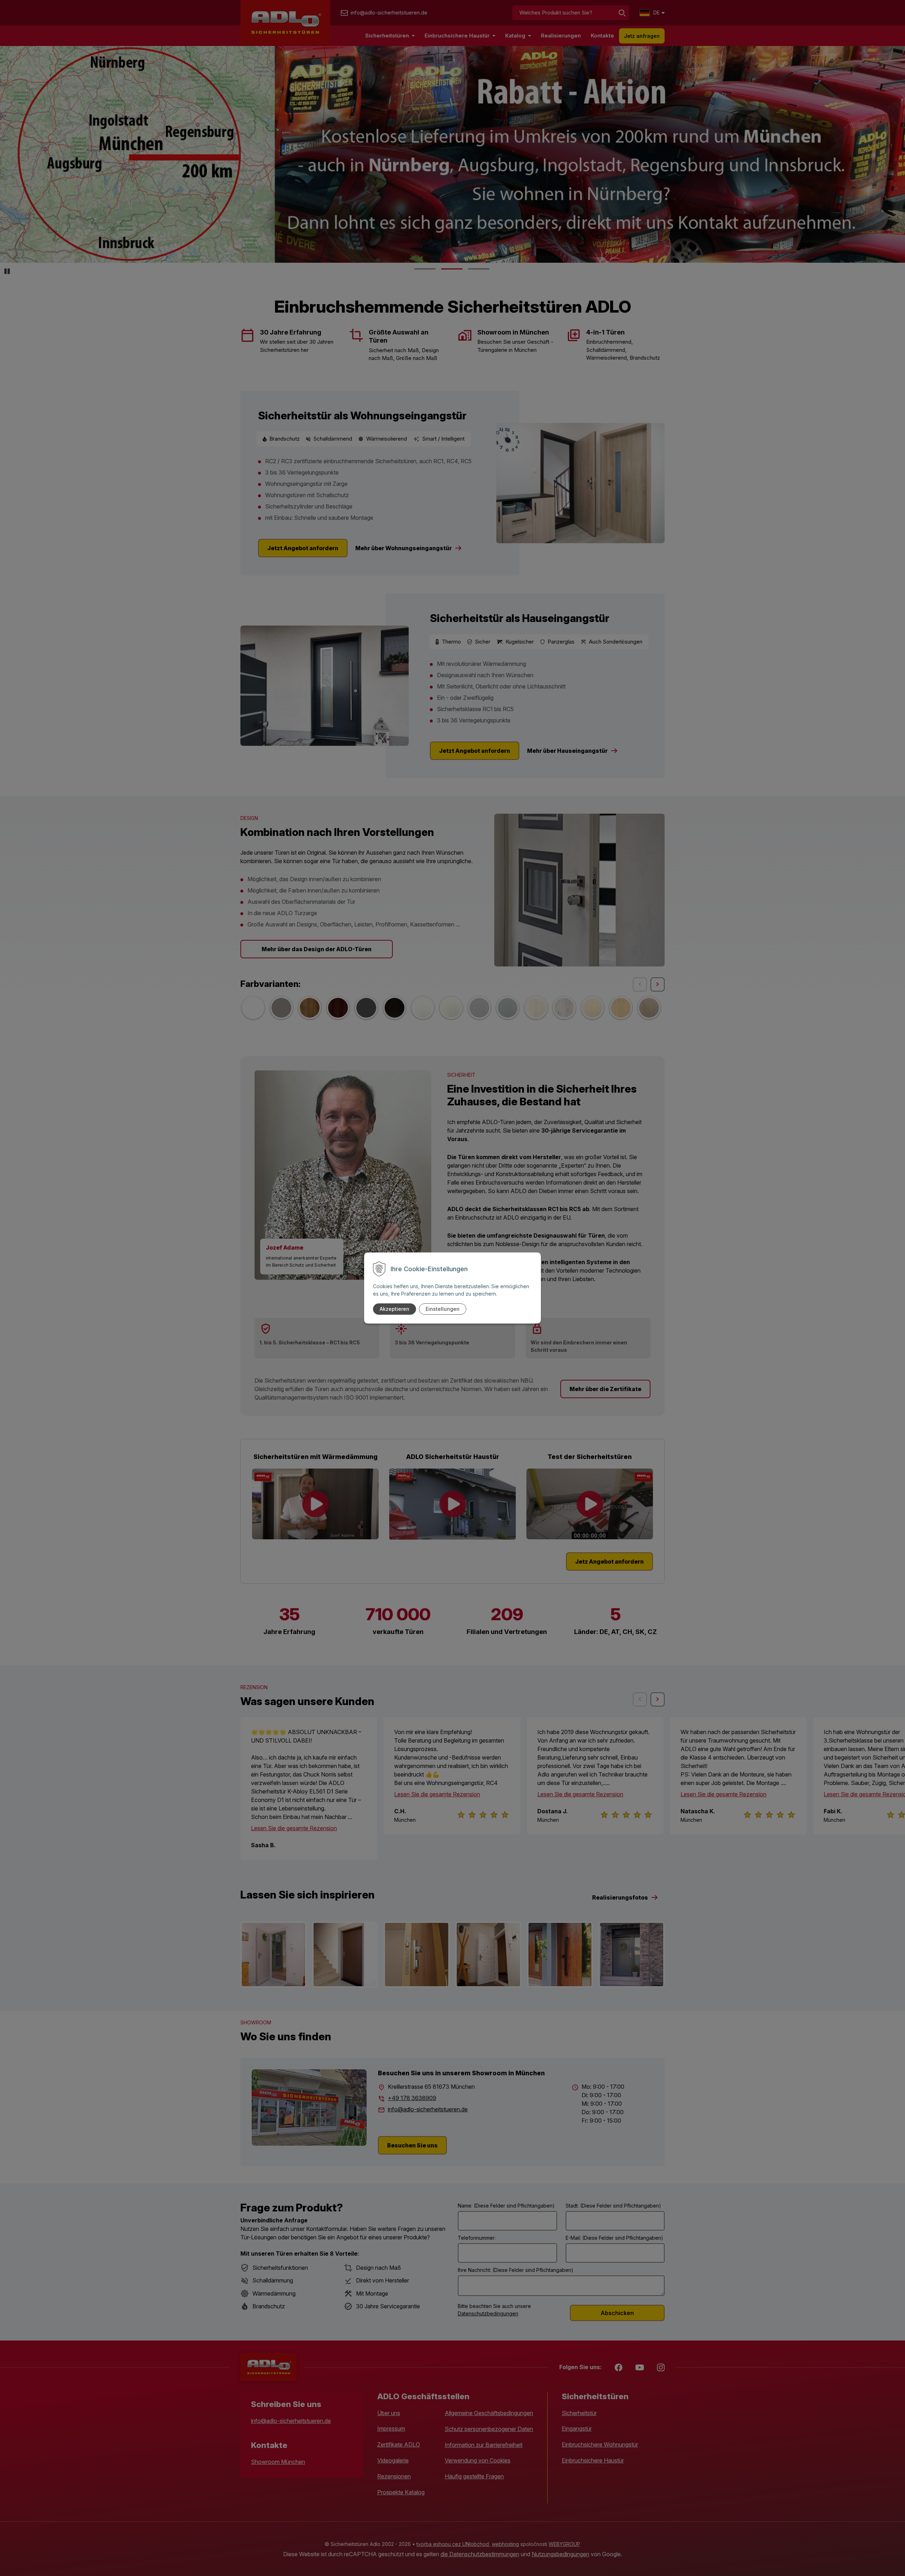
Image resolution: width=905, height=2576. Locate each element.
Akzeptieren (395, 1309)
